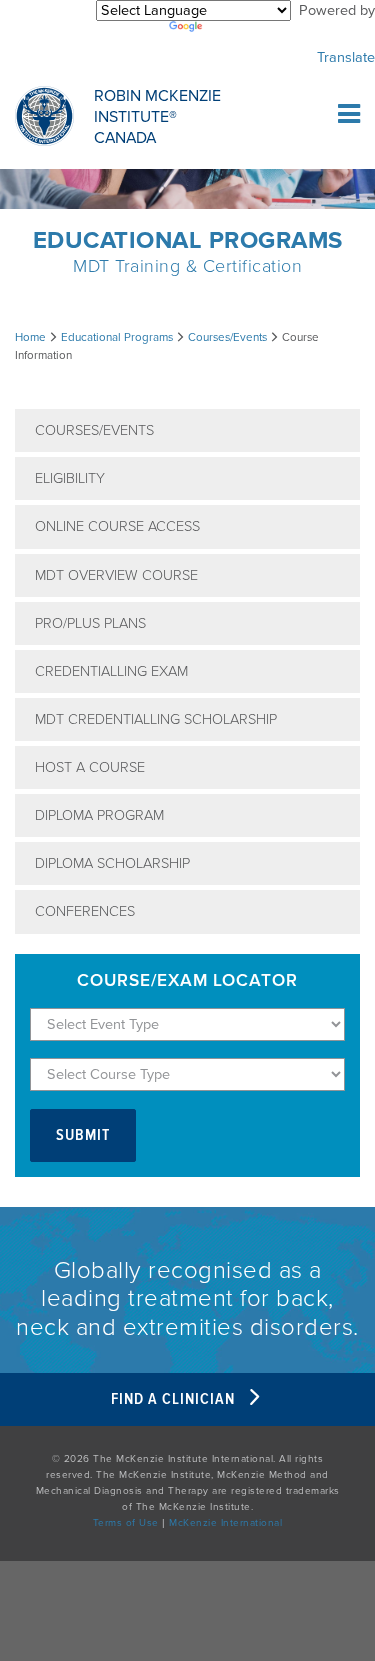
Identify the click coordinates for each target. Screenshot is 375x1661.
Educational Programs (117, 337)
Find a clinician (175, 1399)
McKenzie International (225, 1523)
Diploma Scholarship (112, 863)
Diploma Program (99, 815)
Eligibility (70, 478)
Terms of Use (126, 1523)
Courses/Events (227, 337)
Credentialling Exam (111, 671)
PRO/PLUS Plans (90, 623)
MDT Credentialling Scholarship (156, 719)
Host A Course (90, 767)
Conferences (85, 911)
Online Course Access (117, 526)
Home (30, 337)
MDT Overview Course (116, 575)
